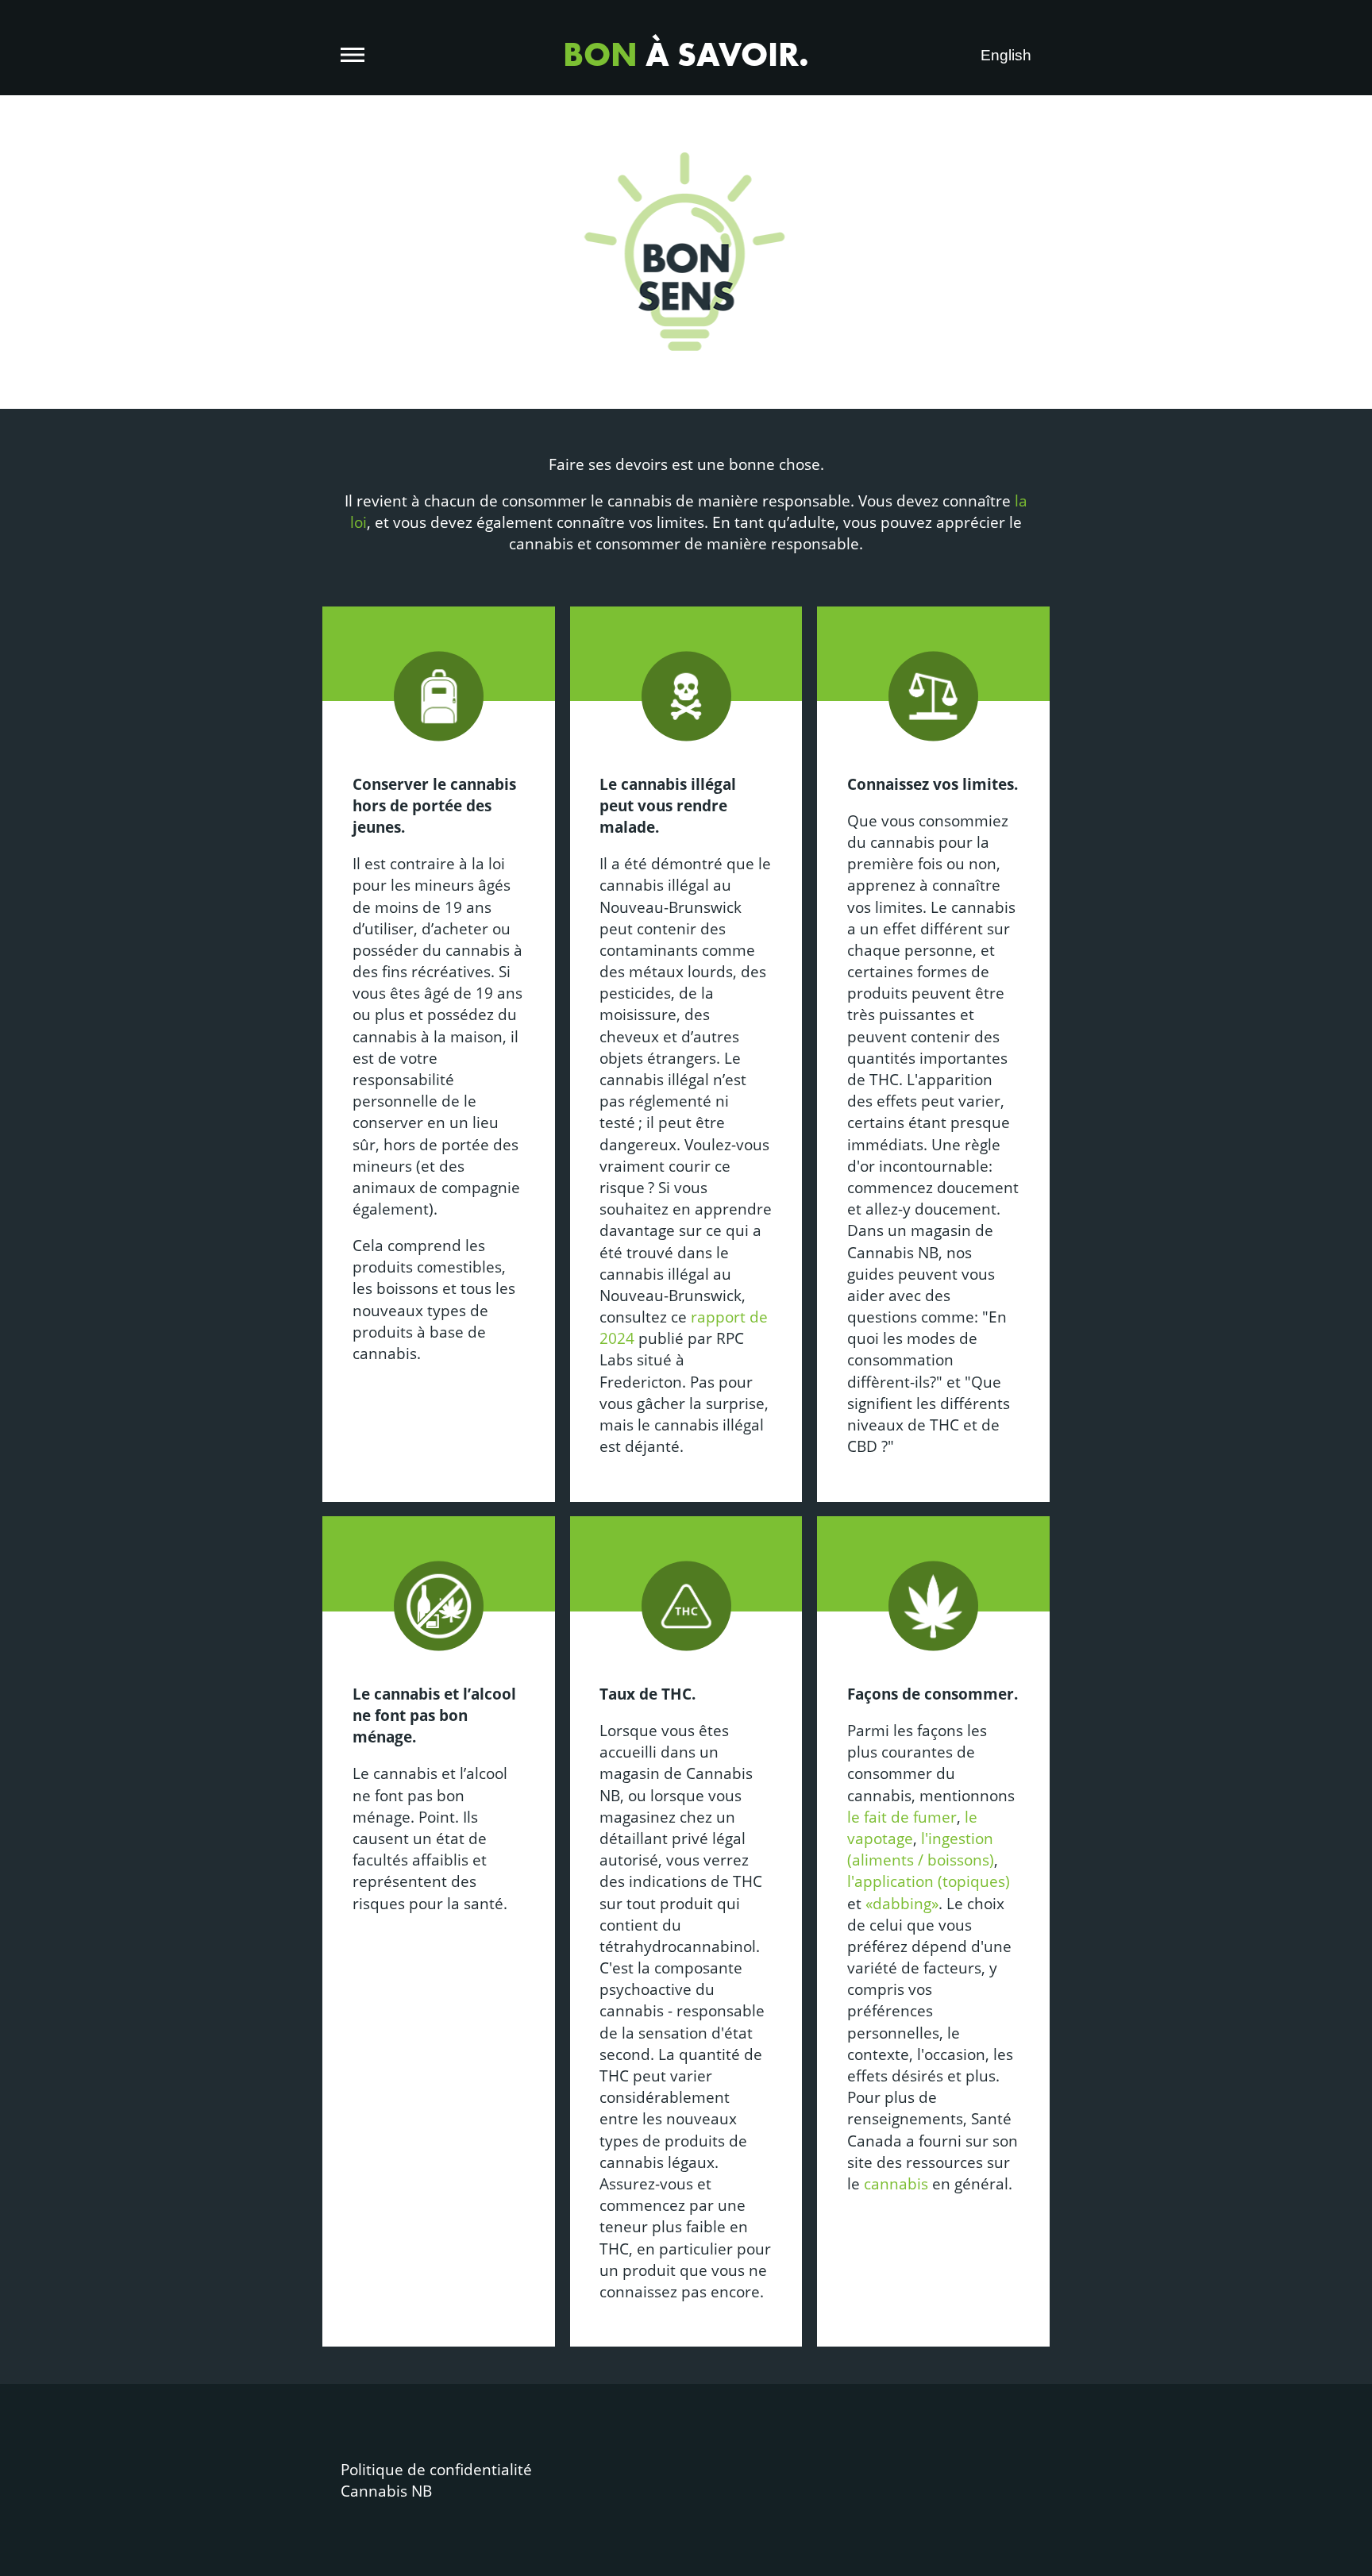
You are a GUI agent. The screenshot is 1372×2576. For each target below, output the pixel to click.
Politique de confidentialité (436, 2469)
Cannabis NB (386, 2491)
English (1006, 55)
